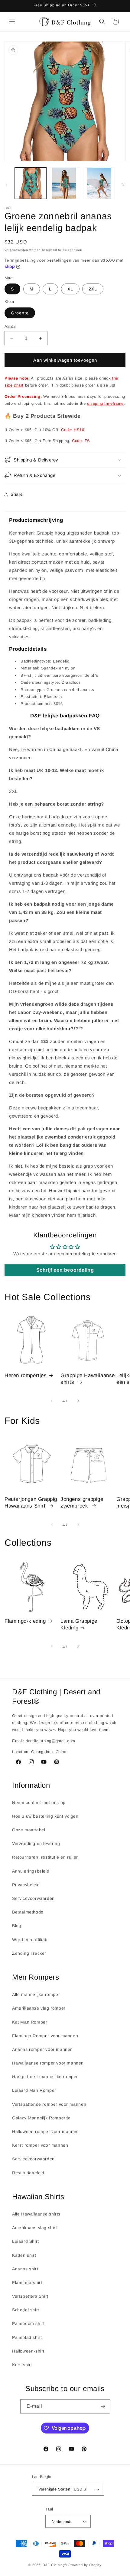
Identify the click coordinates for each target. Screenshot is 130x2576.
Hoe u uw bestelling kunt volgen (45, 1816)
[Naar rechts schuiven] (123, 185)
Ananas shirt (25, 2269)
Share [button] (17, 494)
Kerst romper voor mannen (40, 2145)
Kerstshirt (22, 2365)
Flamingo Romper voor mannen (45, 2036)
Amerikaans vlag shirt (35, 2228)
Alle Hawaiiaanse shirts (36, 2214)
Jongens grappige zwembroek (82, 1503)
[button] (12, 22)
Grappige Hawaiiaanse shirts (88, 1379)
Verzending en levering (36, 1843)
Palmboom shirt (28, 2323)
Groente (20, 313)
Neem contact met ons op (39, 1803)
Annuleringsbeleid (31, 1871)
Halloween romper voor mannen (45, 2132)
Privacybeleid (26, 1885)
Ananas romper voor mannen (42, 2049)
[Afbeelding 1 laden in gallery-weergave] (31, 183)
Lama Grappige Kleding (79, 1624)
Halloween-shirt (28, 2351)
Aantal (10, 326)
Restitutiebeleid (28, 2173)
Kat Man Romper (30, 2022)
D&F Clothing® (55, 2565)
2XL (93, 289)
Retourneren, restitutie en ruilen (45, 1857)
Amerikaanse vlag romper (39, 2008)
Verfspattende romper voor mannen (49, 2104)
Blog (17, 1926)
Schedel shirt (26, 2310)
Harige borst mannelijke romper (45, 2077)
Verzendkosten (16, 250)
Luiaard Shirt (26, 2241)
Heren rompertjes (26, 1375)
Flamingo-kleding (25, 1621)
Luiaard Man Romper (34, 2090)
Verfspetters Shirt (30, 2296)
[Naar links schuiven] (7, 185)
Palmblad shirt (27, 2337)
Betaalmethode (28, 1912)
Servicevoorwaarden (33, 1898)
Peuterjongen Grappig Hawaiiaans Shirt (31, 1503)
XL (70, 289)
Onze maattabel (29, 1830)
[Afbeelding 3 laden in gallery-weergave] (99, 183)
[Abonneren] (103, 2406)
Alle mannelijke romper (36, 1994)
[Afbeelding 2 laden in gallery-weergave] (65, 183)
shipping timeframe (105, 403)
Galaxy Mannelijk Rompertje (41, 2118)
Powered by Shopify (85, 2565)
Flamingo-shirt (27, 2283)
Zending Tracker (29, 1953)
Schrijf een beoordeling (65, 1270)
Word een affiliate (31, 1940)
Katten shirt (24, 2255)
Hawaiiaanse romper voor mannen (48, 2063)
